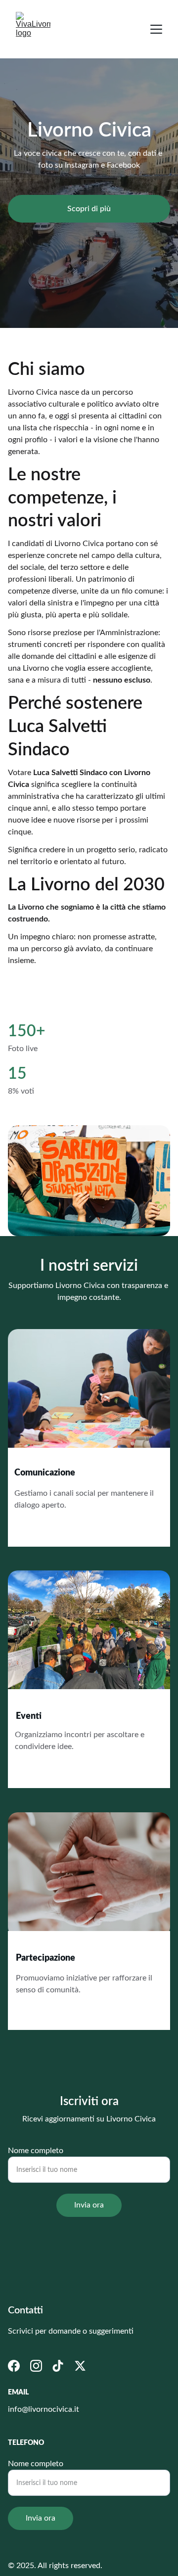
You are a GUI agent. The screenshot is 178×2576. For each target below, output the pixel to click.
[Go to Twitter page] (80, 2366)
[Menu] (156, 29)
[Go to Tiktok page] (58, 2366)
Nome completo (36, 2151)
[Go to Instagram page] (36, 2366)
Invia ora (89, 2205)
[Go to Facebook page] (14, 2366)
